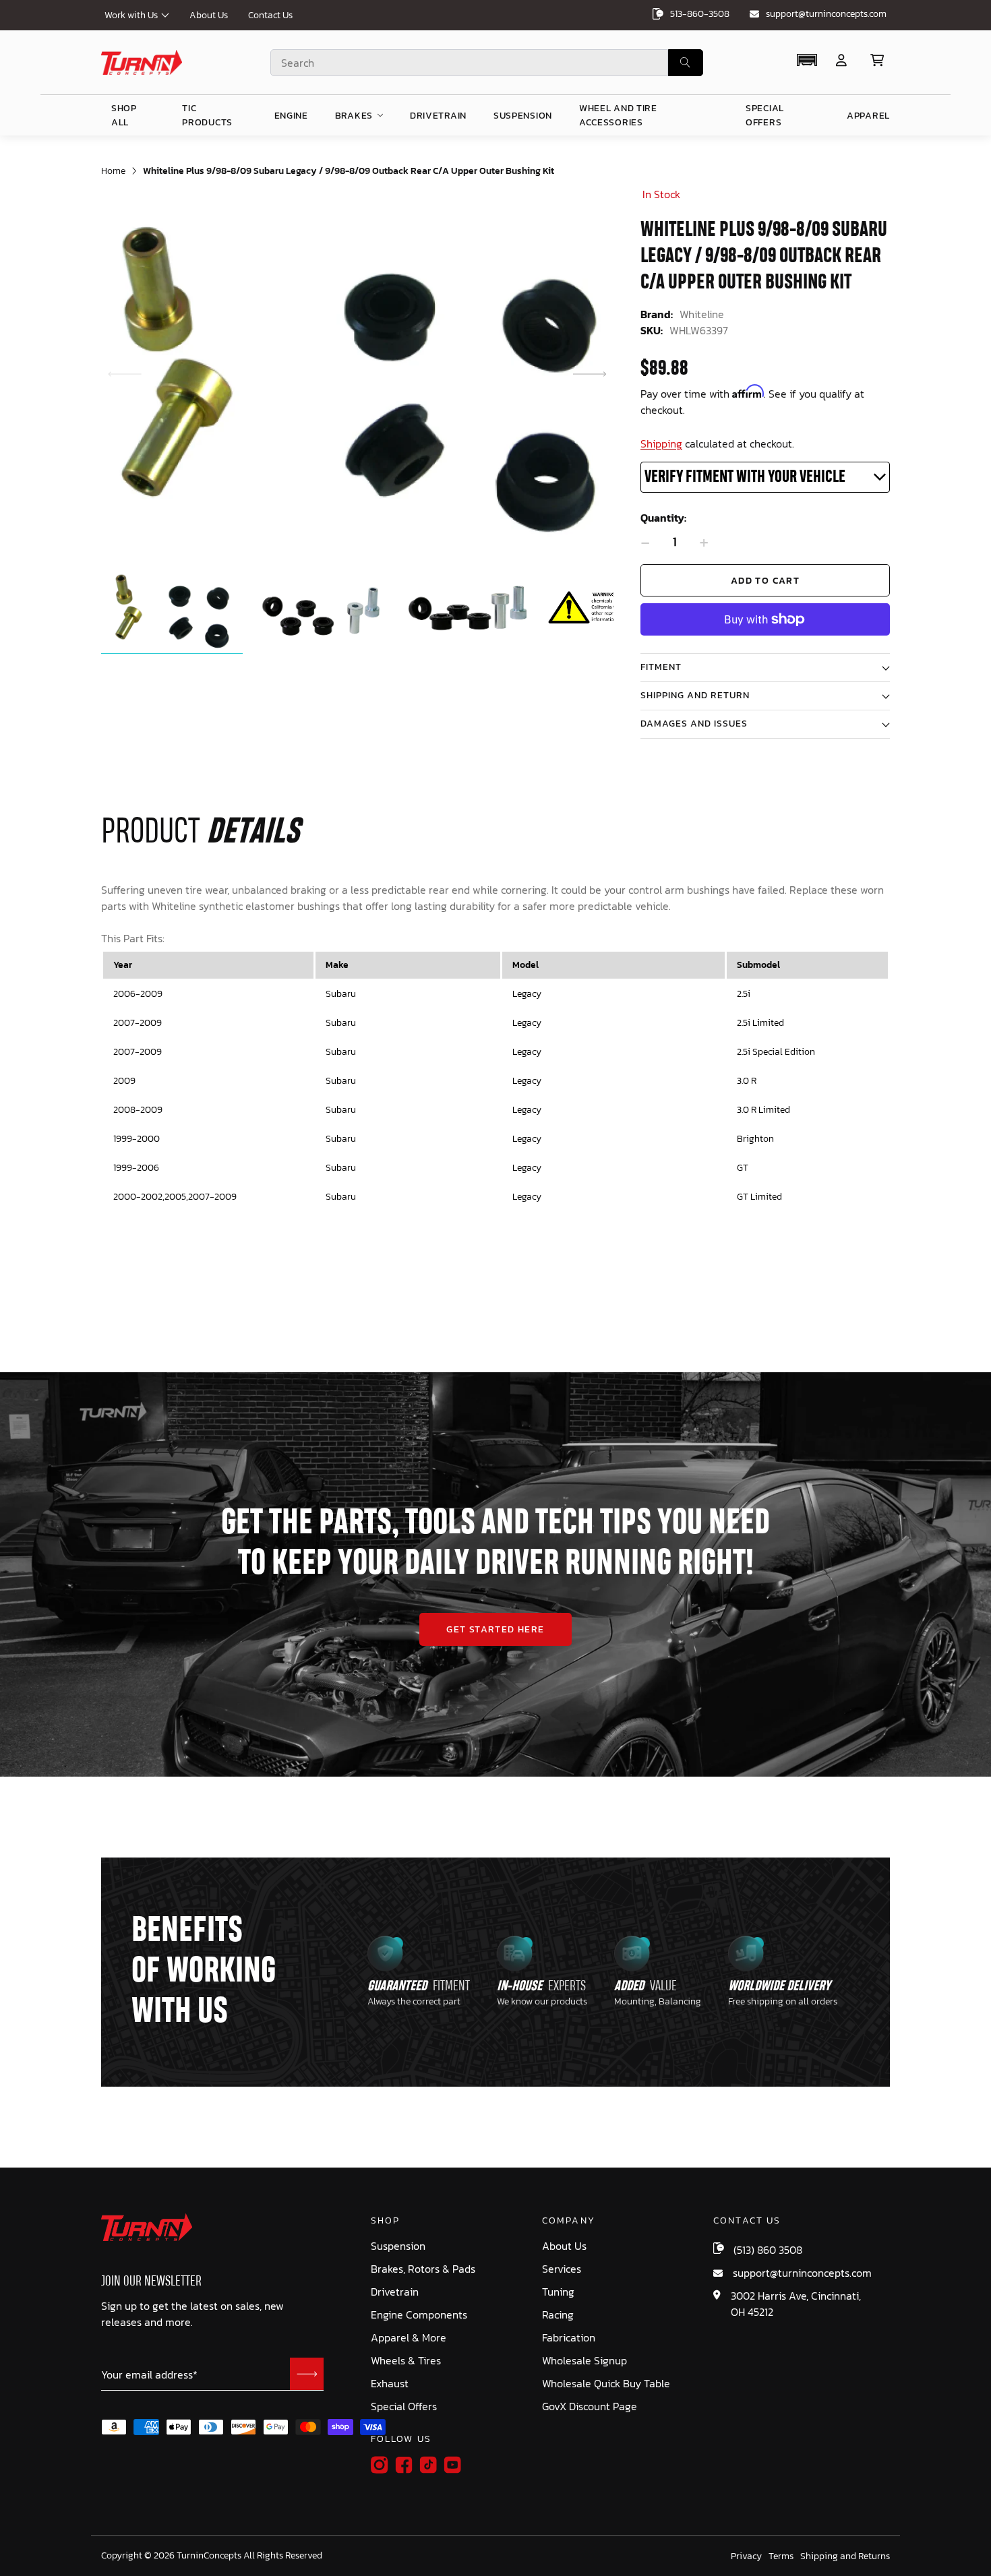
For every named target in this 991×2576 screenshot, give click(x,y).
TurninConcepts (209, 2556)
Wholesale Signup (584, 2361)
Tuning (558, 2292)
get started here (495, 1629)
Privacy (746, 2556)
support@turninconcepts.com (826, 14)
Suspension (398, 2246)
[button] (807, 60)
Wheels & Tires (406, 2361)
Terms (781, 2556)
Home (113, 171)
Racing (558, 2315)
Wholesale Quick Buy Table (606, 2384)
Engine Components (419, 2315)
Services (562, 2269)
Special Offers (404, 2406)
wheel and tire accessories (618, 115)
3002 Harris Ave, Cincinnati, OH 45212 (796, 2304)
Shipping (661, 443)
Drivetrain (395, 2292)
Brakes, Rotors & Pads (423, 2269)
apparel (868, 116)
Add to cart (765, 581)
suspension (523, 116)
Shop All (124, 115)
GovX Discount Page (590, 2406)
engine (291, 116)
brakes (354, 116)
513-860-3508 (700, 14)
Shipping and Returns (845, 2556)
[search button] (686, 63)
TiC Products (207, 115)
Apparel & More (409, 2338)
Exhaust (390, 2384)
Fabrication (569, 2338)
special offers (765, 115)
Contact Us (270, 15)
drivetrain (438, 116)
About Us (209, 15)
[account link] (841, 60)
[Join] (307, 2374)
